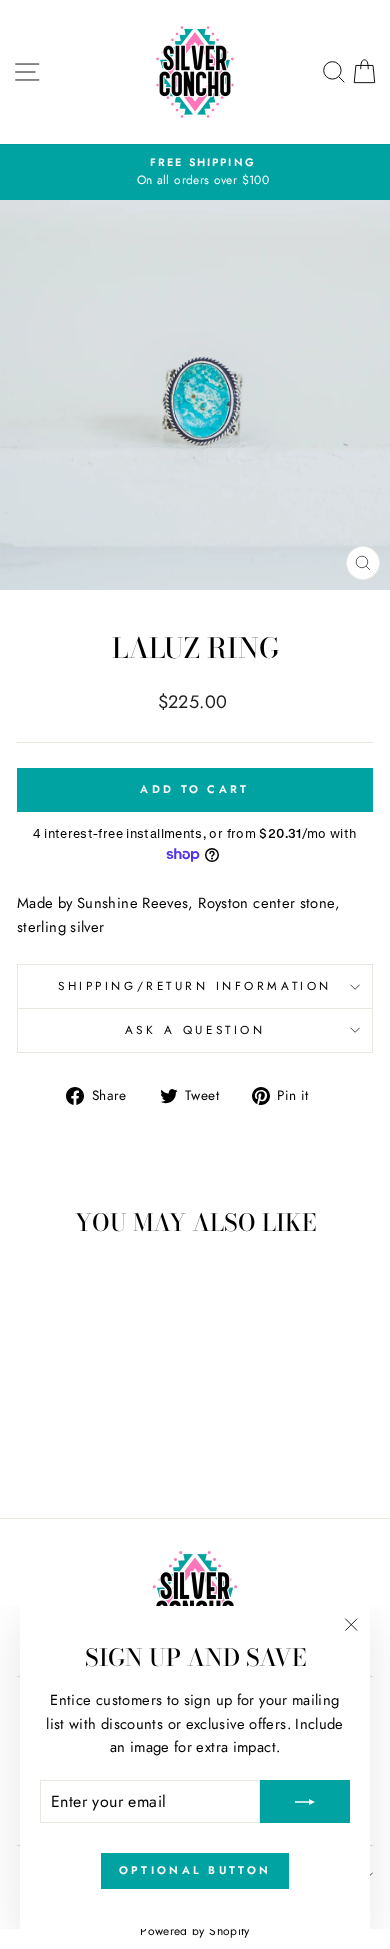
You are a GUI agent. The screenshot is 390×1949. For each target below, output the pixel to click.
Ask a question (195, 1029)
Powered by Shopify (195, 1931)
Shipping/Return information (194, 985)
